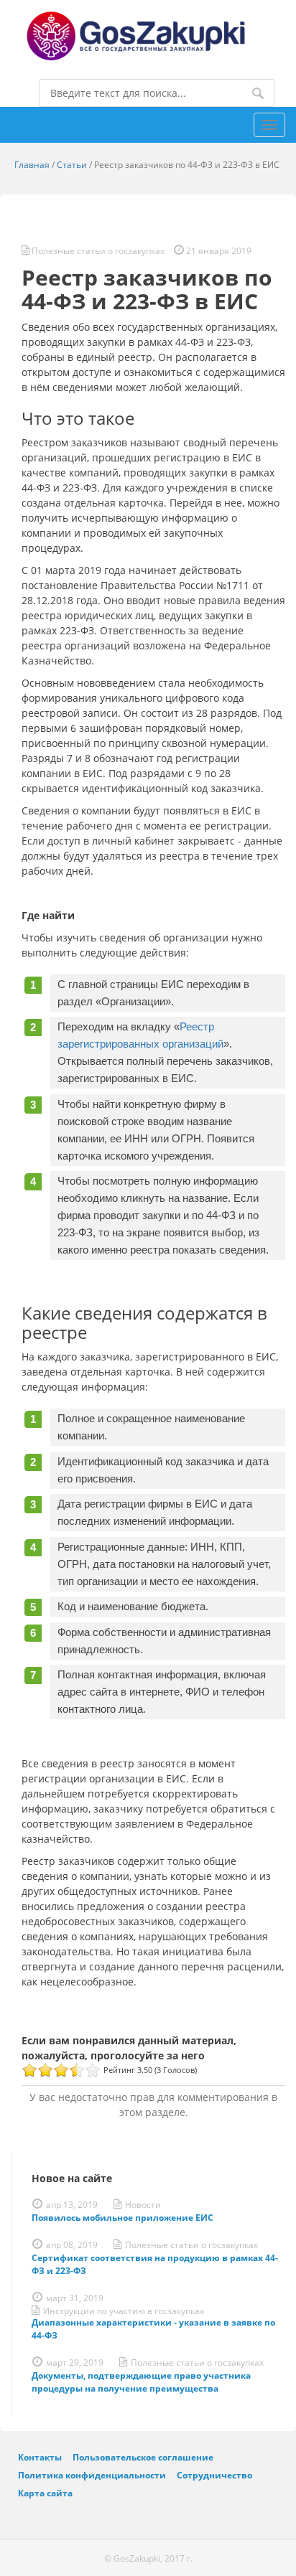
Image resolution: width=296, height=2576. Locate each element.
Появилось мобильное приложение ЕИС (122, 2218)
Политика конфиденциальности (92, 2475)
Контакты (40, 2457)
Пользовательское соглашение (143, 2457)
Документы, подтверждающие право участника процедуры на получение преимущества (141, 2382)
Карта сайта (45, 2493)
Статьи (72, 165)
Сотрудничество (214, 2475)
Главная (32, 165)
